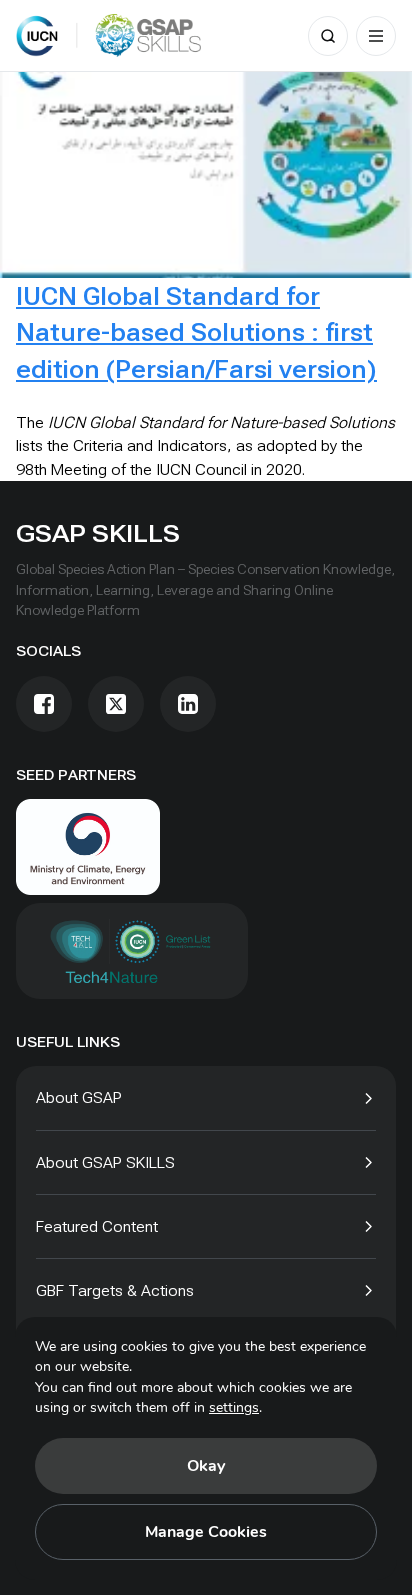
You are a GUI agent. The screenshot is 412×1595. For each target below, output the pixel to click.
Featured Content (97, 1226)
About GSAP (79, 1097)
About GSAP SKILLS (105, 1162)
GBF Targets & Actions (115, 1290)
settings (234, 1407)
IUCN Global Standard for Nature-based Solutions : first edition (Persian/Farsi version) (196, 332)
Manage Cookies (206, 1532)
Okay (206, 1466)
